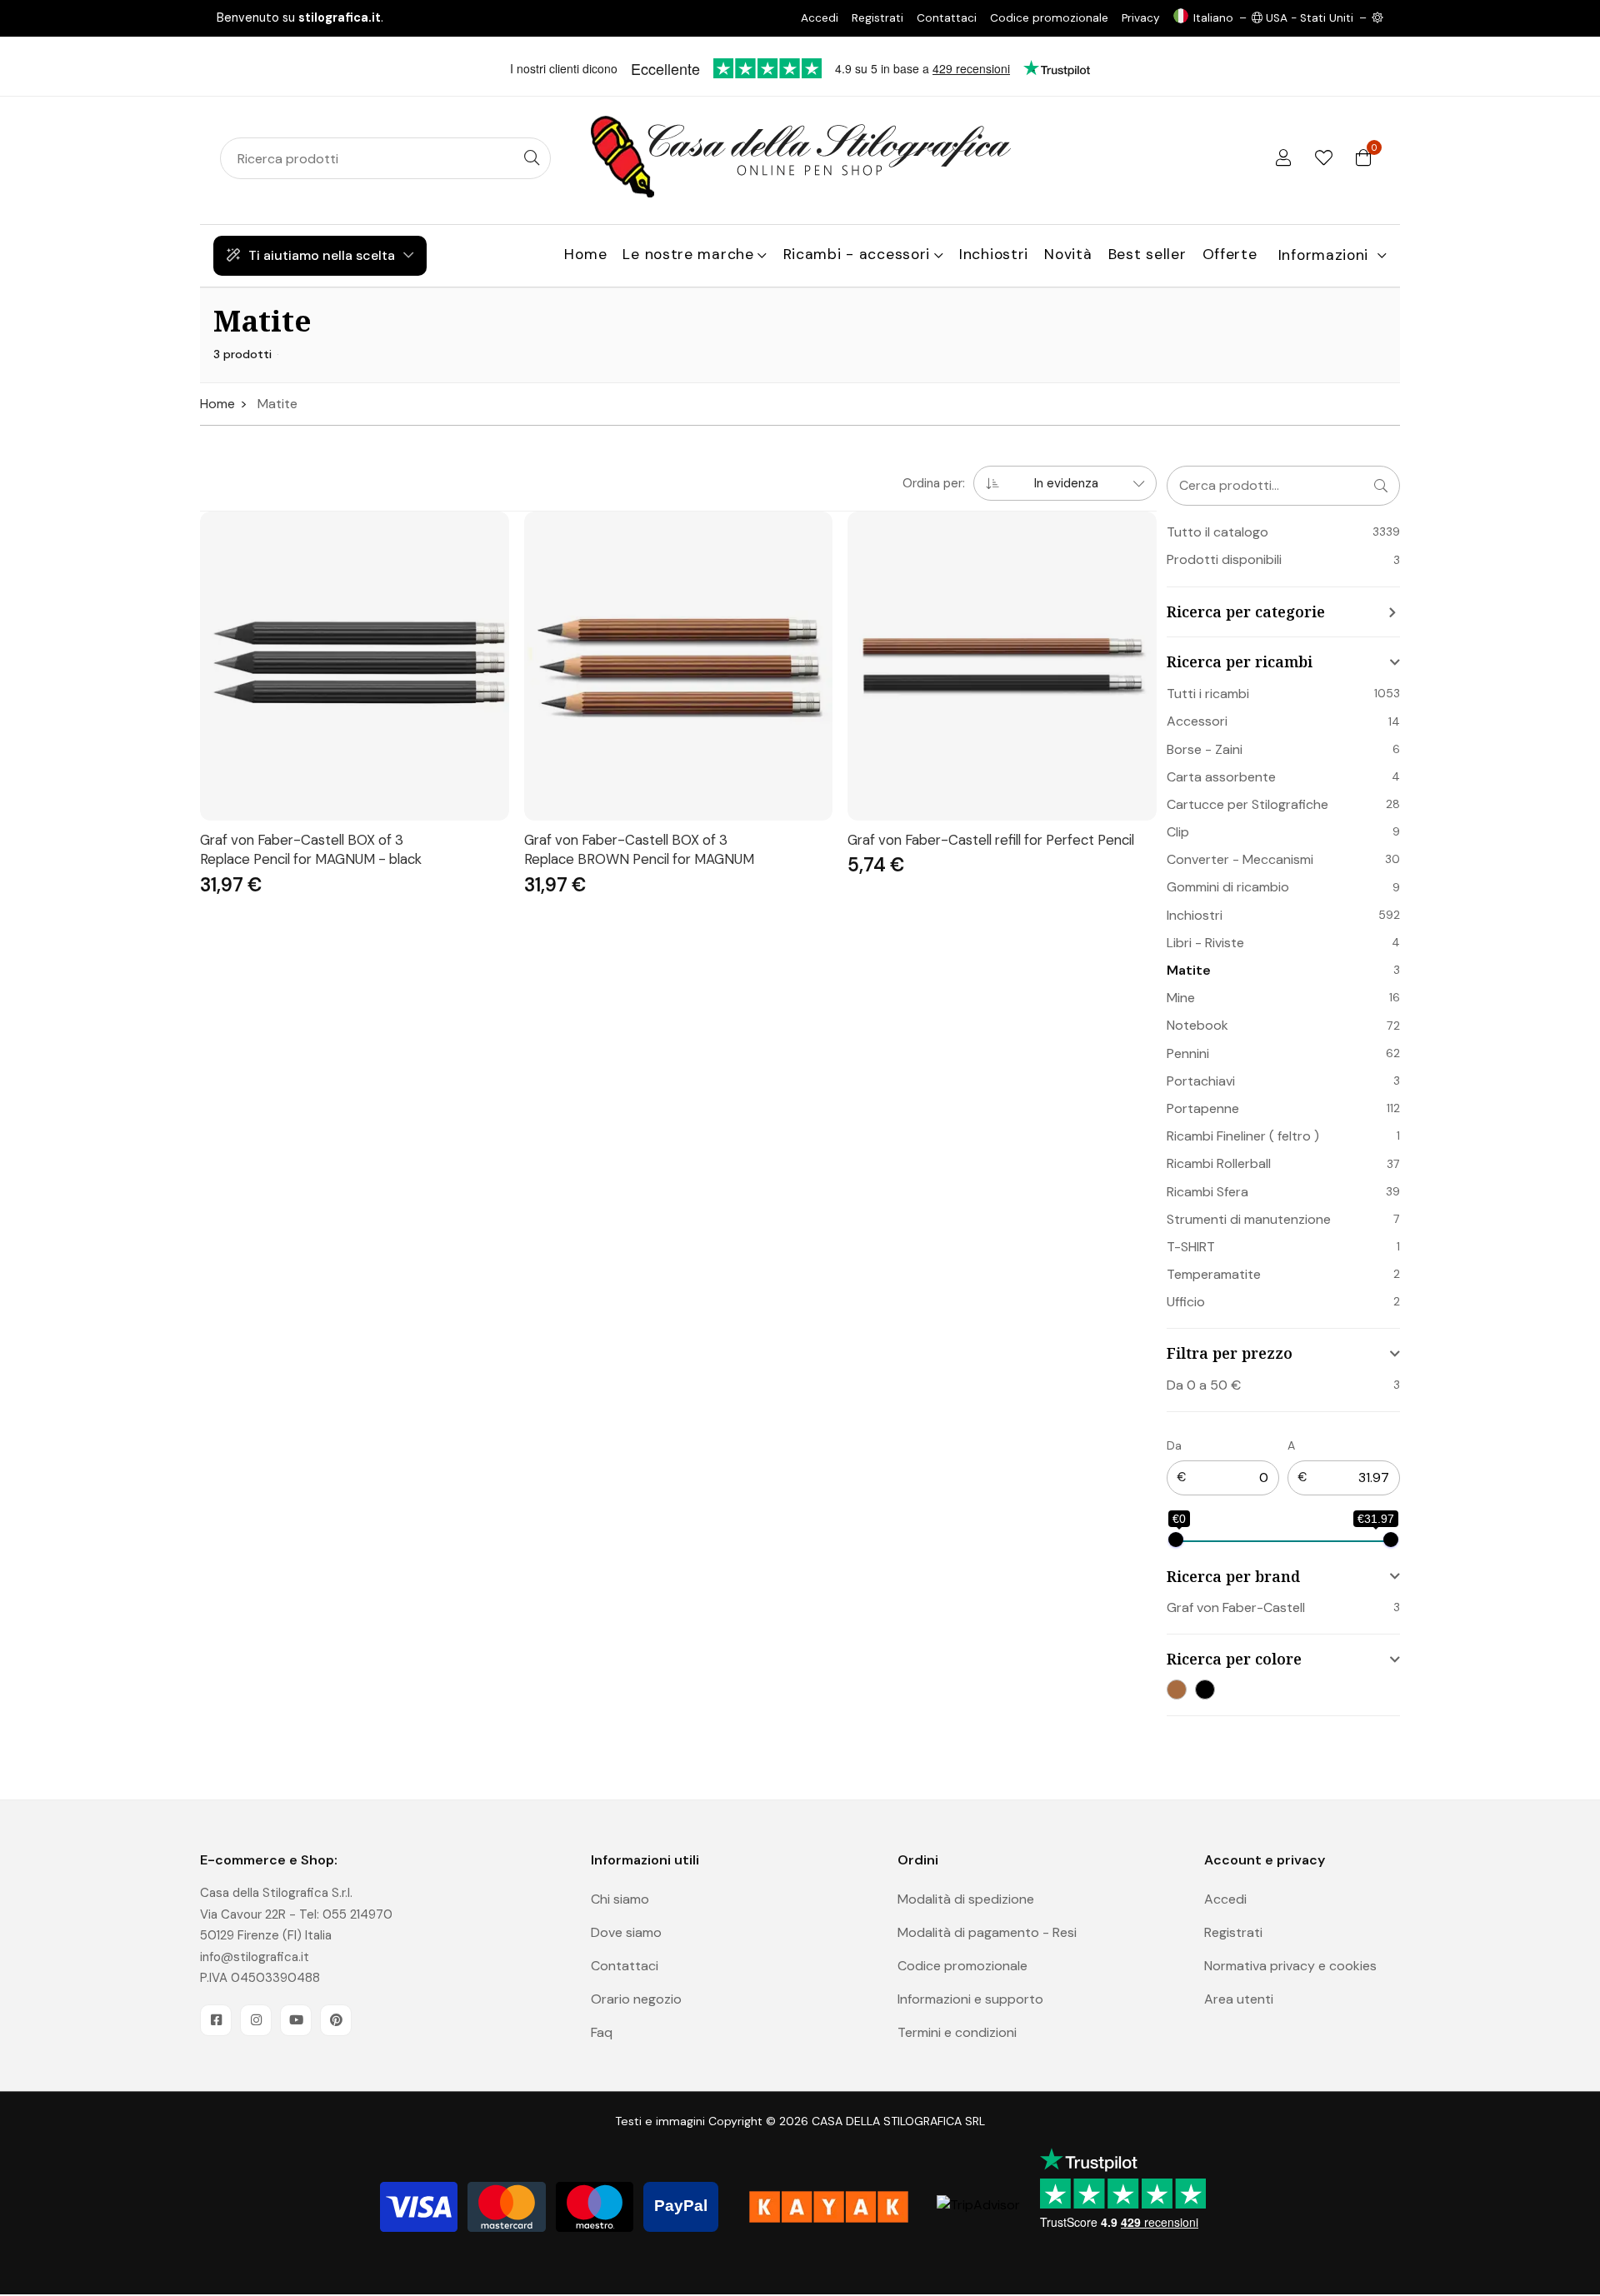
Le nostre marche (688, 254)
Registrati (877, 18)
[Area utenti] (1283, 158)
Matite (1189, 970)
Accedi (820, 18)
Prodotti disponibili (1224, 559)
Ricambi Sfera (1207, 1192)
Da (1174, 1445)
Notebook (1197, 1025)
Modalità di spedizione (966, 1899)
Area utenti (1239, 1999)
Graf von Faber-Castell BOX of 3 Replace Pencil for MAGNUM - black (311, 850)
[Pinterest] (336, 2020)
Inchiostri (994, 254)
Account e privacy (1265, 1860)
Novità (1068, 254)
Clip (1178, 832)
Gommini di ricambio (1228, 887)
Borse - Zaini (1205, 749)
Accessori (1197, 721)
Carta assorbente (1221, 777)
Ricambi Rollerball (1219, 1163)
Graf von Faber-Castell (1236, 1607)
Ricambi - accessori (857, 254)
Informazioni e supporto (970, 1999)
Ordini (918, 1860)
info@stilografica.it (255, 1957)
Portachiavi (1201, 1081)
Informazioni (1323, 255)
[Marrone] (1177, 1690)
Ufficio (1186, 1302)
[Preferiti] (1323, 158)
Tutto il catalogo (1217, 532)
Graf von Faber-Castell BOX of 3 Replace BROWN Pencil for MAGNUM (639, 850)
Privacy (1141, 18)
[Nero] (1205, 1690)
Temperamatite (1214, 1274)
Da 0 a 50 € (1204, 1385)
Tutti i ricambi (1208, 694)
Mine (1181, 998)
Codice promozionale (1049, 18)
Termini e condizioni (957, 2032)
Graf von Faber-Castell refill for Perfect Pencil (991, 840)
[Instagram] (256, 2020)
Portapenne (1203, 1108)
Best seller (1147, 254)
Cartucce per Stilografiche (1247, 804)
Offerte (1230, 254)
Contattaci (947, 18)
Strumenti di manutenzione (1249, 1219)
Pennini (1188, 1053)
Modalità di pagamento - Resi (987, 1932)
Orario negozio (636, 1999)
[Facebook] (216, 2020)
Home (585, 254)
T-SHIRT (1191, 1247)
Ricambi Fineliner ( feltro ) (1243, 1136)
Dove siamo (626, 1932)
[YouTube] (296, 2020)
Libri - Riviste (1205, 943)
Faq (602, 2032)
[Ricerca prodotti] (532, 158)
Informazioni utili (645, 1860)
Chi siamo (620, 1899)
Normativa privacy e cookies (1290, 1966)
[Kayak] (828, 2207)
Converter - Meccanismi (1240, 859)
